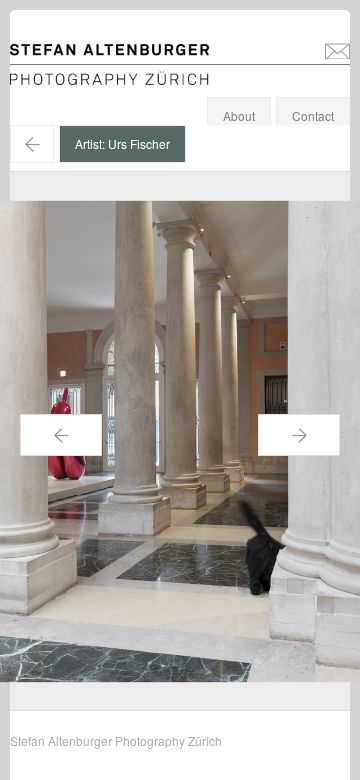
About (239, 115)
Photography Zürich (63, 74)
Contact (313, 115)
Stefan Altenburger (123, 53)
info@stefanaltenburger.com (337, 50)
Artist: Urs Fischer (122, 143)
